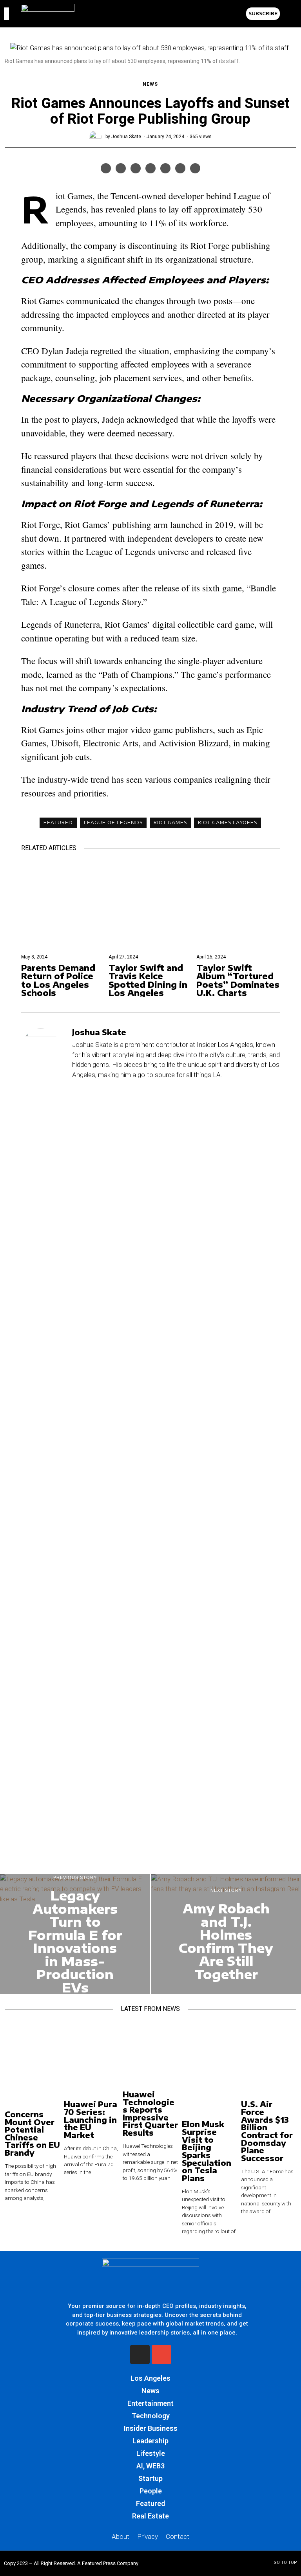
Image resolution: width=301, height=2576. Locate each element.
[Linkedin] (150, 168)
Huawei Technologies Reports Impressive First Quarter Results (150, 2114)
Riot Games (170, 822)
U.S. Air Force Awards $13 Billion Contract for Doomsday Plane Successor (267, 2131)
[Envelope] (161, 2354)
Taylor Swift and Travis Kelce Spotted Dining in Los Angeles (148, 980)
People (151, 2491)
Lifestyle (151, 2453)
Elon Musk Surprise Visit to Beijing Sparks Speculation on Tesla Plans (207, 2151)
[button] (288, 14)
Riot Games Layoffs (228, 822)
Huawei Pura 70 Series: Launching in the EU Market (91, 2120)
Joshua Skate (126, 137)
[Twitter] (121, 168)
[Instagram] (140, 2354)
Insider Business (151, 2428)
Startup (150, 2478)
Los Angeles (150, 2378)
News (150, 84)
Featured (58, 822)
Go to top (285, 2562)
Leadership (150, 2441)
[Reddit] (180, 168)
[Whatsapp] (165, 168)
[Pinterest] (136, 168)
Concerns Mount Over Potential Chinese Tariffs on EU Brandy (32, 2134)
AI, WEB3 (150, 2466)
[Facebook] (106, 168)
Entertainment (150, 2403)
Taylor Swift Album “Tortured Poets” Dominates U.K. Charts (238, 980)
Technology (151, 2416)
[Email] (195, 168)
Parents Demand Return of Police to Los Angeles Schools (58, 980)
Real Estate (150, 2516)
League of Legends (113, 822)
